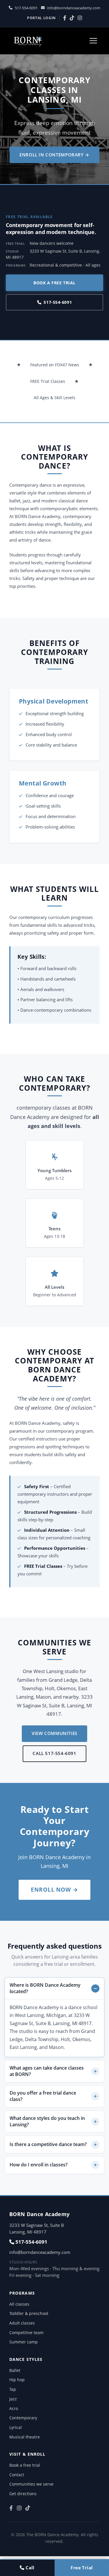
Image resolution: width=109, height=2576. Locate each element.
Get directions (23, 2494)
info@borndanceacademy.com (74, 8)
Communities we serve (31, 2484)
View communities (54, 1733)
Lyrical (16, 2427)
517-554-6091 (26, 8)
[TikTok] (72, 18)
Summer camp (24, 2342)
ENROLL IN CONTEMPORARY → (54, 155)
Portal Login (41, 18)
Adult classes (22, 2323)
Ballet (15, 2370)
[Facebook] (65, 18)
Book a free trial (54, 283)
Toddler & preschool (29, 2313)
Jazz (13, 2399)
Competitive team (26, 2333)
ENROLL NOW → (55, 1889)
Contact (17, 2475)
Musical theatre (25, 2437)
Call (30, 2568)
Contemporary (23, 2418)
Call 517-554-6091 (54, 1753)
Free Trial (82, 2568)
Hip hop (17, 2380)
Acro (14, 2408)
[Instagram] (80, 18)
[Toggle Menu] (93, 41)
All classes (19, 2304)
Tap (13, 2389)
